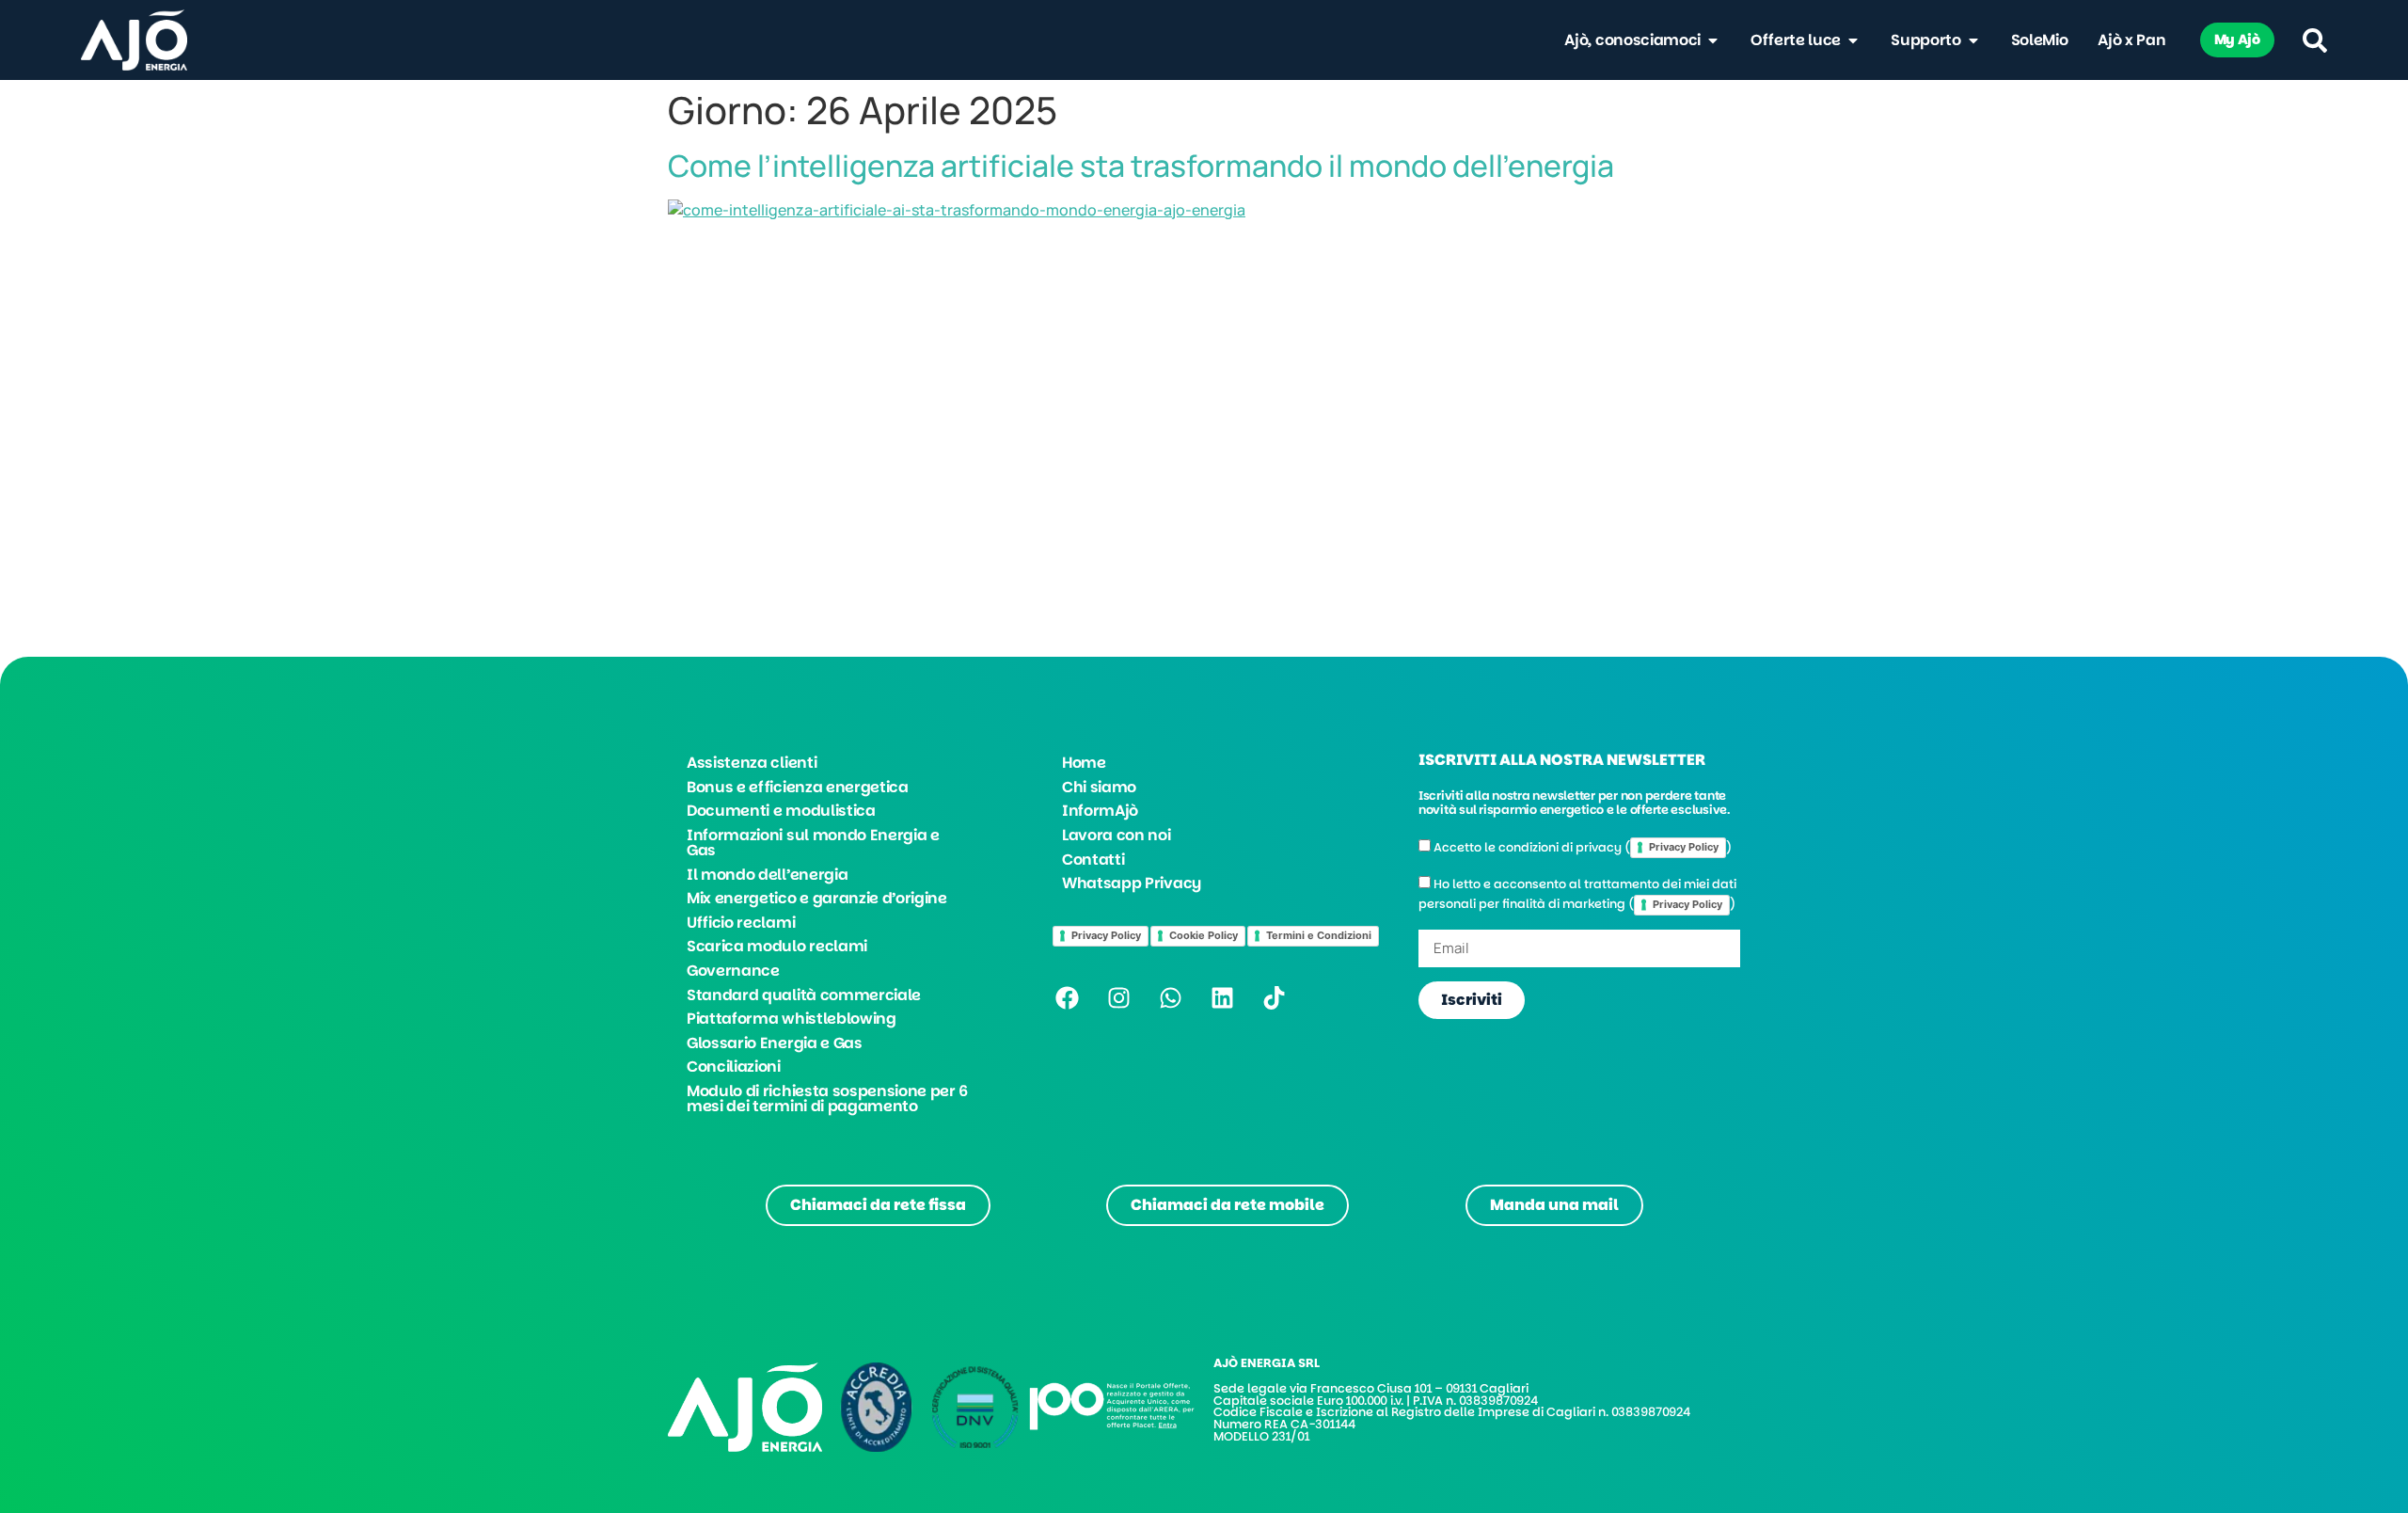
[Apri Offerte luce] (1853, 40)
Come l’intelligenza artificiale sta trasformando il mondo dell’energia (1141, 166)
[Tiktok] (1274, 998)
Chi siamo (1099, 787)
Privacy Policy (1106, 935)
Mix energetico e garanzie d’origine (817, 898)
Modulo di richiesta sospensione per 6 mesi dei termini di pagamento (827, 1099)
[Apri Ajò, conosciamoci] (1713, 40)
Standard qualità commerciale (804, 995)
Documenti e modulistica (781, 811)
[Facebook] (1067, 998)
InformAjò (1100, 811)
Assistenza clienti (752, 763)
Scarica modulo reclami (777, 946)
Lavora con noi (1117, 835)
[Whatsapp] (1170, 998)
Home (1084, 763)
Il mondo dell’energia (767, 875)
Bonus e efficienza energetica (798, 787)
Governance (733, 971)
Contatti (1093, 860)
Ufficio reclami (741, 923)
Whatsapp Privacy (1132, 883)
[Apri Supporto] (1973, 40)
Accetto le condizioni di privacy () (1583, 847)
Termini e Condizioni (1319, 935)
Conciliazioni (734, 1067)
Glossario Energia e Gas (775, 1043)
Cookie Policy (1204, 935)
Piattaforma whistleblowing (792, 1019)
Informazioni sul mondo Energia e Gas (813, 843)
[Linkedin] (1222, 998)
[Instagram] (1118, 998)
